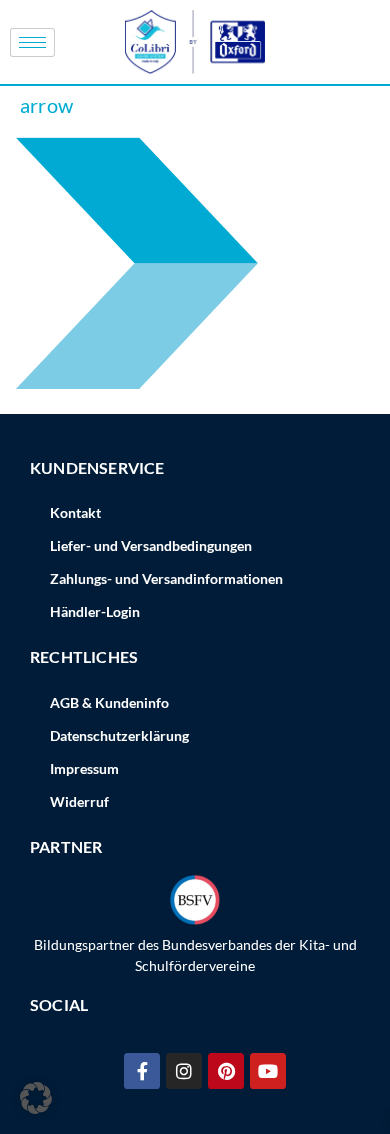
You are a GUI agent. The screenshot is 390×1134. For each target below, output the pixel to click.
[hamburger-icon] (32, 42)
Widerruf (79, 801)
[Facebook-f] (142, 1071)
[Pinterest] (226, 1071)
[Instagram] (184, 1071)
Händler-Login (95, 611)
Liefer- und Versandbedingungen (151, 545)
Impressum (84, 768)
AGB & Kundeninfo (109, 702)
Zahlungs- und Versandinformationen (166, 578)
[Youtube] (268, 1071)
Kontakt (75, 512)
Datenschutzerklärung (119, 735)
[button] (36, 1098)
